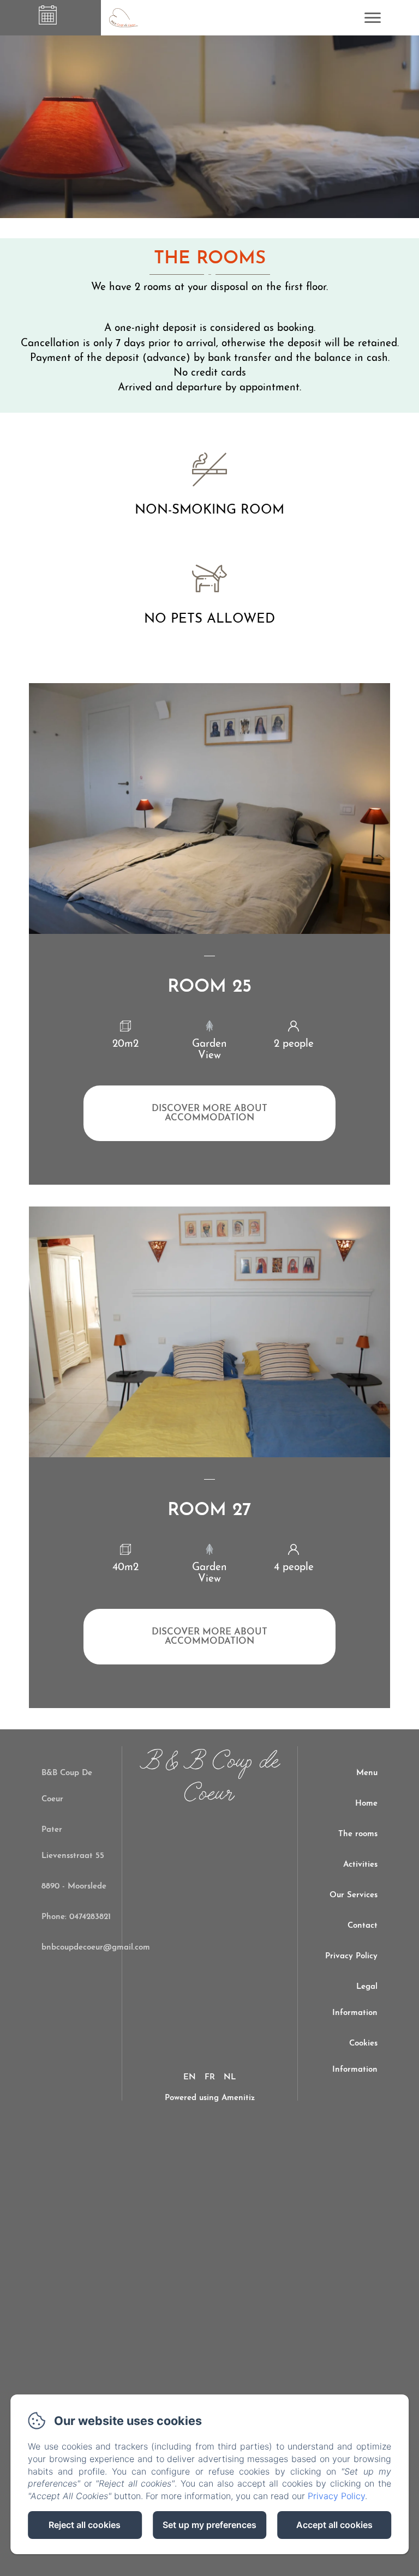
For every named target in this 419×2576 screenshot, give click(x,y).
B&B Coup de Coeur (210, 1778)
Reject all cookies (85, 2525)
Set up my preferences (209, 2525)
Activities (360, 1865)
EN (190, 2077)
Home (366, 1804)
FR (210, 2077)
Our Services (354, 1895)
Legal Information (355, 2000)
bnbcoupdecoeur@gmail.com (96, 1948)
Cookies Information (355, 2057)
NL (230, 2077)
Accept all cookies (334, 2525)
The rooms (358, 1834)
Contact (363, 1926)
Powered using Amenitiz (210, 2098)
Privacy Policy (351, 1956)
